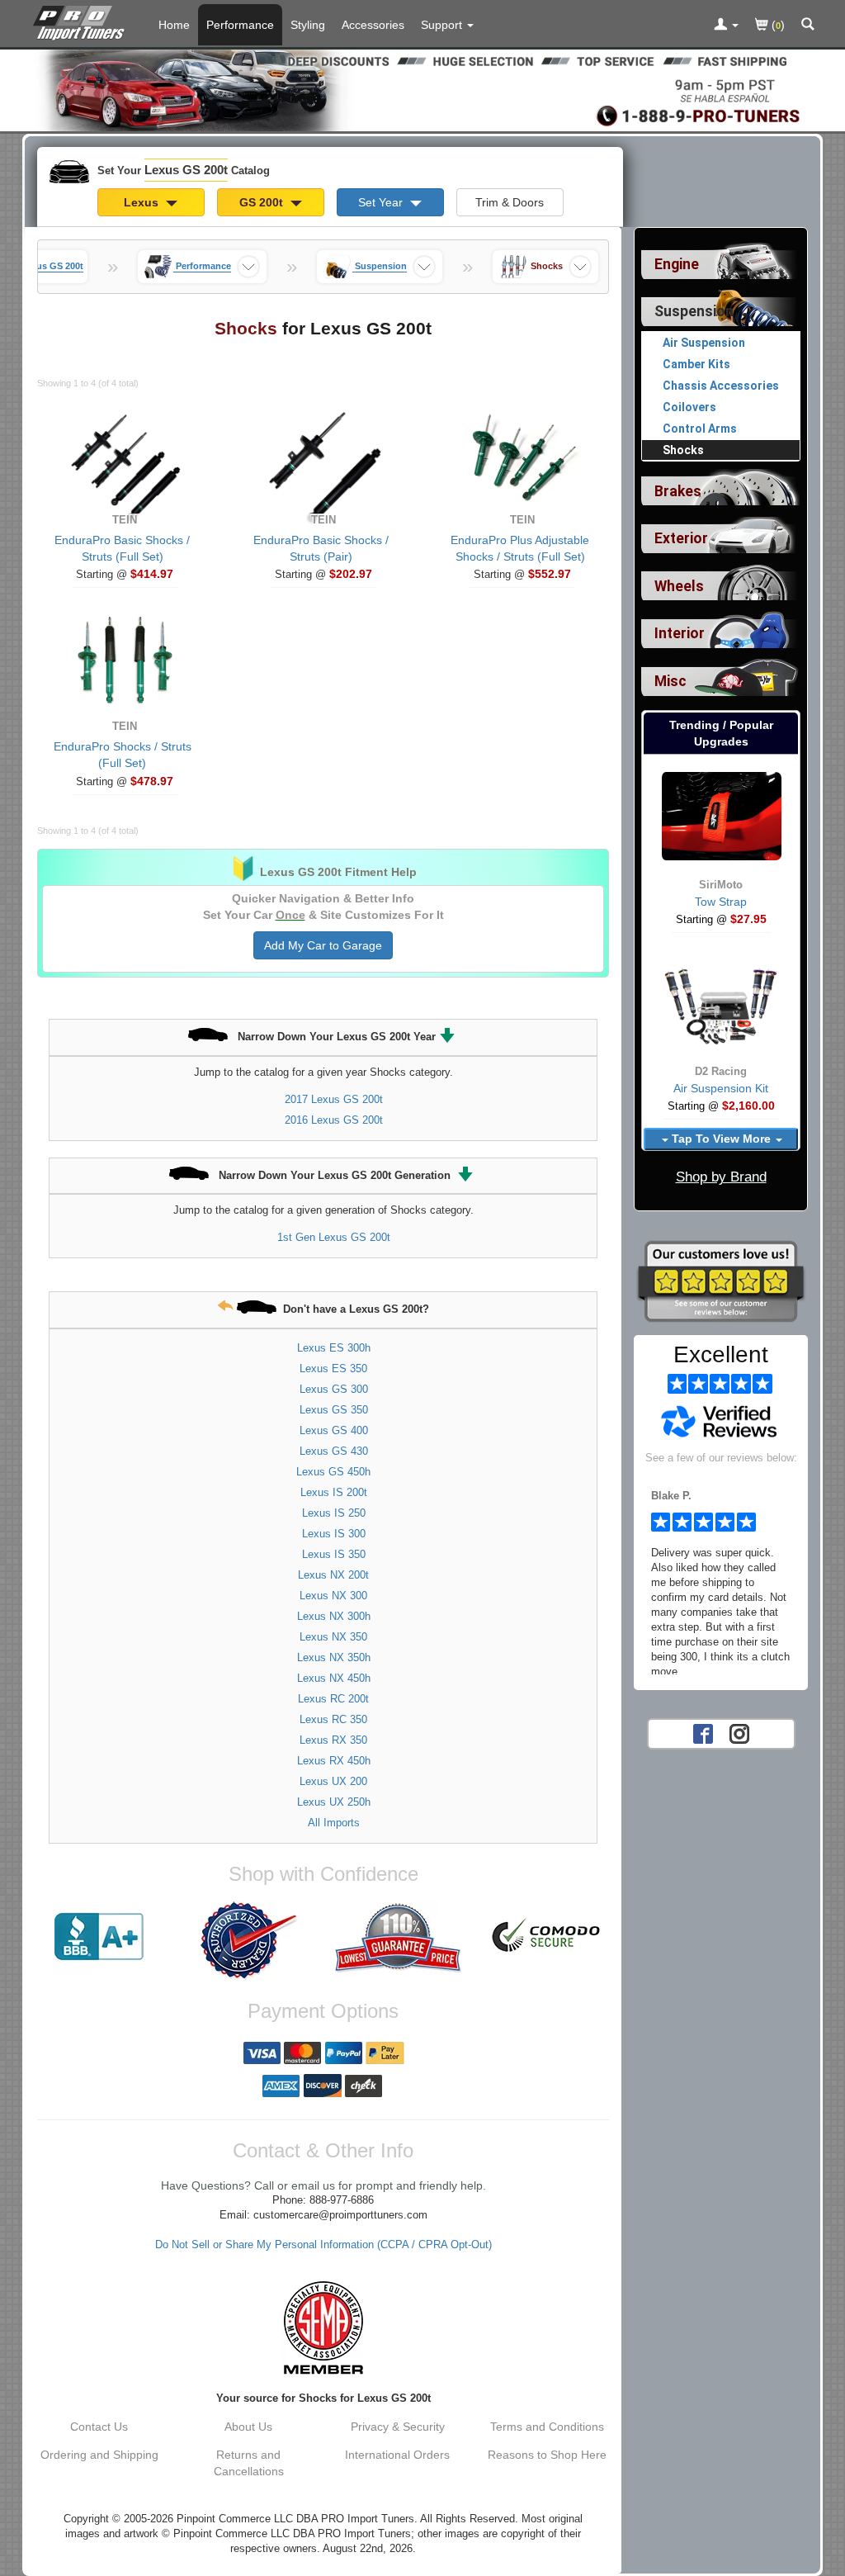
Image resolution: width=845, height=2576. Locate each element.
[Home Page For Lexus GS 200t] (82, 21)
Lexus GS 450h (333, 1472)
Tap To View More (721, 1139)
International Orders (397, 2455)
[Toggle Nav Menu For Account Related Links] (726, 26)
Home (174, 25)
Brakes (678, 491)
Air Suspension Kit (721, 1088)
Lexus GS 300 (334, 1389)
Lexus (143, 202)
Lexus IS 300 (334, 1534)
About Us (248, 2427)
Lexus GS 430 (334, 1451)
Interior (680, 633)
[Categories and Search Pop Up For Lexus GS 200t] (808, 26)
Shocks (683, 450)
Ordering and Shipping (99, 2455)
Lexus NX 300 (333, 1596)
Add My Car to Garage (323, 945)
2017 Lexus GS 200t (334, 1099)
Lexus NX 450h (334, 1678)
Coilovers (689, 407)
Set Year (382, 202)
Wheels (679, 586)
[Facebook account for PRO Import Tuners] (703, 1732)
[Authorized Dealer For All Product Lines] (249, 1940)
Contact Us (99, 2427)
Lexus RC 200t (333, 1699)
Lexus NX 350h (334, 1657)
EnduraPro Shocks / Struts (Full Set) (123, 755)
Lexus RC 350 (333, 1719)
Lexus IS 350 (334, 1554)
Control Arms (700, 429)
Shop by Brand (721, 1177)
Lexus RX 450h (334, 1761)
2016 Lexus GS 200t (334, 1120)
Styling (308, 25)
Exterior (681, 538)
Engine (677, 264)
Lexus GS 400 (334, 1430)
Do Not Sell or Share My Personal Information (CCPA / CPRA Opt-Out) (323, 2245)
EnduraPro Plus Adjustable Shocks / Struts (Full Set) (520, 548)
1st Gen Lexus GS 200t (334, 1237)
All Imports (334, 1823)
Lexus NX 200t (333, 1575)
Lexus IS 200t (334, 1492)
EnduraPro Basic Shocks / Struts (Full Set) (122, 548)
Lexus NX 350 (333, 1637)
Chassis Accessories (721, 386)
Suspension (694, 311)
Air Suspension (704, 343)
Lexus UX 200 (333, 1781)
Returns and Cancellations (249, 2463)
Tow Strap (721, 902)
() (777, 25)
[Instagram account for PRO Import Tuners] (739, 1732)
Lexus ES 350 (333, 1368)
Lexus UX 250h (334, 1802)
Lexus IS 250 (334, 1513)
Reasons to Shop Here (547, 2455)
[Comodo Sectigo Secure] (547, 1937)
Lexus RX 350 (333, 1740)
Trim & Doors (510, 202)
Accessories (373, 25)
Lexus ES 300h (334, 1348)
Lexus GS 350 (334, 1410)
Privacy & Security (398, 2427)
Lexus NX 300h (334, 1616)
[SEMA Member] (323, 2327)
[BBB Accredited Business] (99, 1937)
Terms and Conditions (547, 2427)
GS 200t (263, 202)
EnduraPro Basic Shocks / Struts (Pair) (321, 548)
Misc (670, 681)
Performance (240, 25)
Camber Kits (696, 364)
